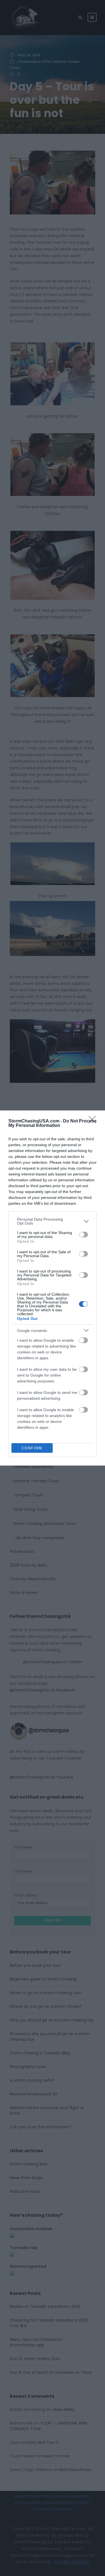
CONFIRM (32, 1448)
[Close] (94, 1121)
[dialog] (53, 1288)
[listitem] (53, 1221)
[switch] (83, 1235)
